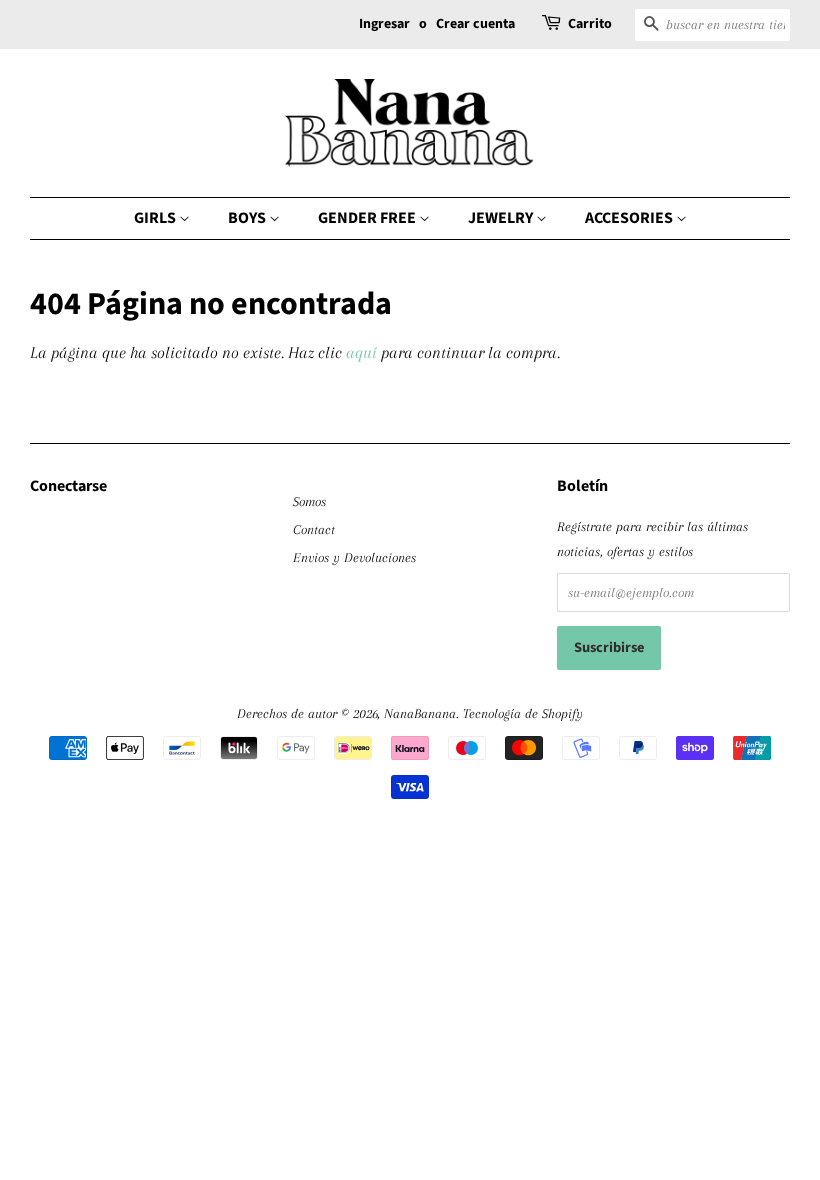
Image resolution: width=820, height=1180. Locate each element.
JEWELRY (502, 218)
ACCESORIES (630, 218)
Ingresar (384, 24)
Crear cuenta (475, 24)
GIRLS (156, 218)
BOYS (248, 218)
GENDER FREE (368, 218)
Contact (314, 529)
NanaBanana (420, 713)
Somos (309, 501)
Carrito (590, 24)
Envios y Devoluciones (354, 557)
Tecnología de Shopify (523, 713)
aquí (361, 352)
